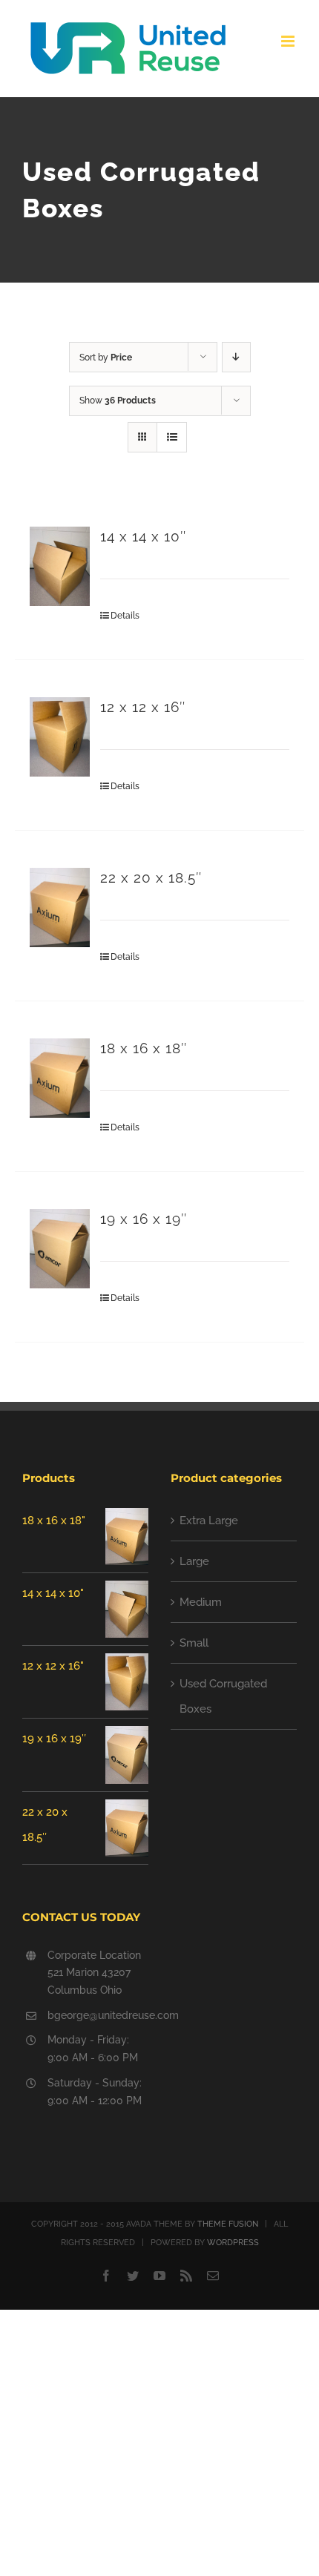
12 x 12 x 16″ (143, 707)
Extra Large (209, 1521)
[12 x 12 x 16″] (60, 737)
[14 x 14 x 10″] (60, 566)
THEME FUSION (228, 2224)
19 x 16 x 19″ (144, 1219)
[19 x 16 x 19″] (60, 1249)
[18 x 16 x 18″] (60, 1078)
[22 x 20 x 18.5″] (60, 907)
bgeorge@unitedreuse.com (98, 2015)
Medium (201, 1602)
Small (194, 1643)
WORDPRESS (233, 2243)
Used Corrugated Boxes (223, 1696)
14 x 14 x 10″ (143, 537)
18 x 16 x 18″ (144, 1048)
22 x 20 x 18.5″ (151, 878)
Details (125, 616)
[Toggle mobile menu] (289, 41)
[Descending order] (236, 357)
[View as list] (172, 437)
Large (194, 1561)
